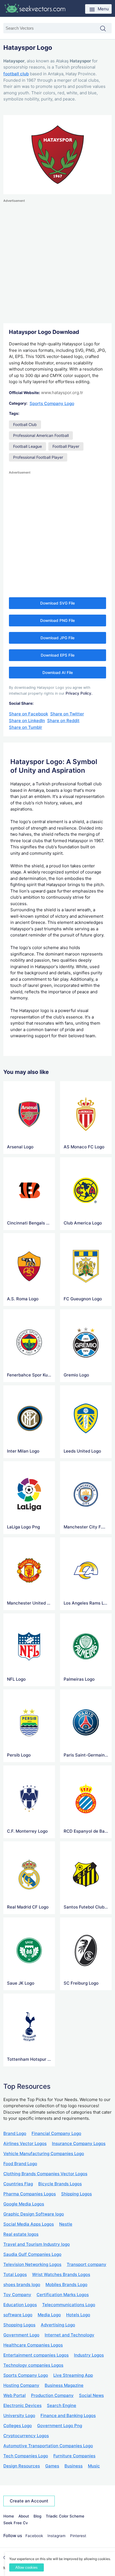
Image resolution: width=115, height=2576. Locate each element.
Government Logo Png (60, 2426)
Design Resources (22, 2466)
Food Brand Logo (20, 2164)
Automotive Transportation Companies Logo (48, 2446)
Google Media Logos (24, 2204)
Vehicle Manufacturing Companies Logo (44, 2154)
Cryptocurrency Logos (26, 2436)
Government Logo (21, 2335)
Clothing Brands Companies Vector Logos (45, 2174)
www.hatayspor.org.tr (62, 393)
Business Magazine (64, 2385)
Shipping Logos (76, 2194)
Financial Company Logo (56, 2133)
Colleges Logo (18, 2426)
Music (94, 2466)
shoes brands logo (22, 2285)
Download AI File (58, 673)
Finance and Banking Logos (68, 2415)
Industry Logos (89, 2355)
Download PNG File (57, 620)
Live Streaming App (73, 2375)
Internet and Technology (70, 2335)
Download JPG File (57, 638)
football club (16, 74)
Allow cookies (27, 2567)
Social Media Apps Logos (29, 2224)
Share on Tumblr (26, 727)
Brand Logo (15, 2133)
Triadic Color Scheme (65, 2516)
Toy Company (17, 2295)
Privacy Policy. (79, 693)
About (24, 2516)
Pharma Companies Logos (30, 2194)
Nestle (66, 2224)
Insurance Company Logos (79, 2143)
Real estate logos (21, 2234)
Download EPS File (58, 655)
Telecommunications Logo (69, 2305)
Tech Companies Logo (26, 2456)
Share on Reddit (63, 721)
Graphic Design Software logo (34, 2214)
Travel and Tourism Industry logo (37, 2244)
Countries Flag (18, 2184)
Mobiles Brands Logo (66, 2285)
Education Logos (20, 2305)
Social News (91, 2395)
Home (9, 2516)
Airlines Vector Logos (25, 2143)
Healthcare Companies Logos (33, 2345)
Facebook (34, 2536)
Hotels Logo (78, 2315)
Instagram (57, 2536)
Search (106, 29)
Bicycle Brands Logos (60, 2184)
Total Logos (15, 2274)
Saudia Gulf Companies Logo (32, 2254)
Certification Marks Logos (63, 2295)
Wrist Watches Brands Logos (61, 2274)
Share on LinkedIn (27, 721)
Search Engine (62, 2405)
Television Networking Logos (32, 2264)
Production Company (52, 2395)
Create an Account (29, 2501)
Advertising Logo (58, 2325)
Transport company (87, 2264)
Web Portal (15, 2395)
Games (52, 2466)
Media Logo (49, 2315)
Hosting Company (21, 2385)
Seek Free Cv (16, 2523)
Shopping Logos (19, 2325)
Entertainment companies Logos (36, 2355)
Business (74, 2466)
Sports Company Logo (52, 403)
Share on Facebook (28, 714)
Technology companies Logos (33, 2365)
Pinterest (78, 2536)
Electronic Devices (22, 2405)
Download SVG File (57, 603)
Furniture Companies (74, 2456)
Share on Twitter (67, 714)
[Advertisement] (57, 261)
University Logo (19, 2415)
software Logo (18, 2315)
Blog (37, 2516)
